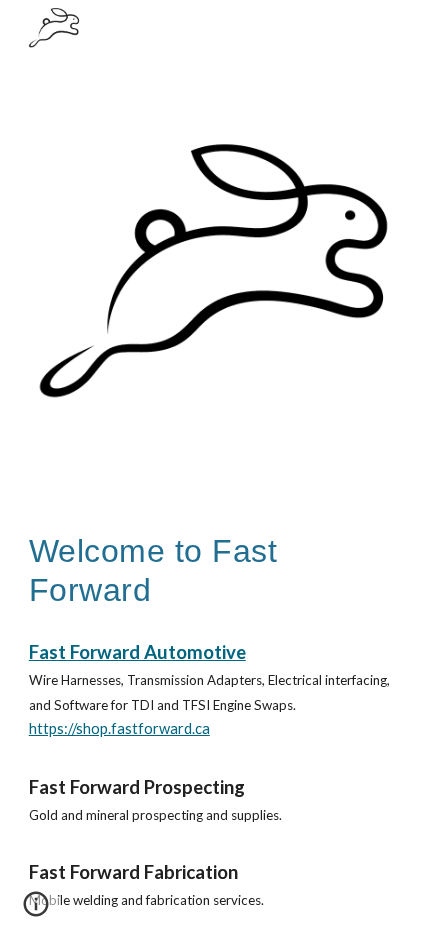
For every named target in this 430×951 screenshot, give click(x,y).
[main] (215, 570)
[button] (36, 911)
